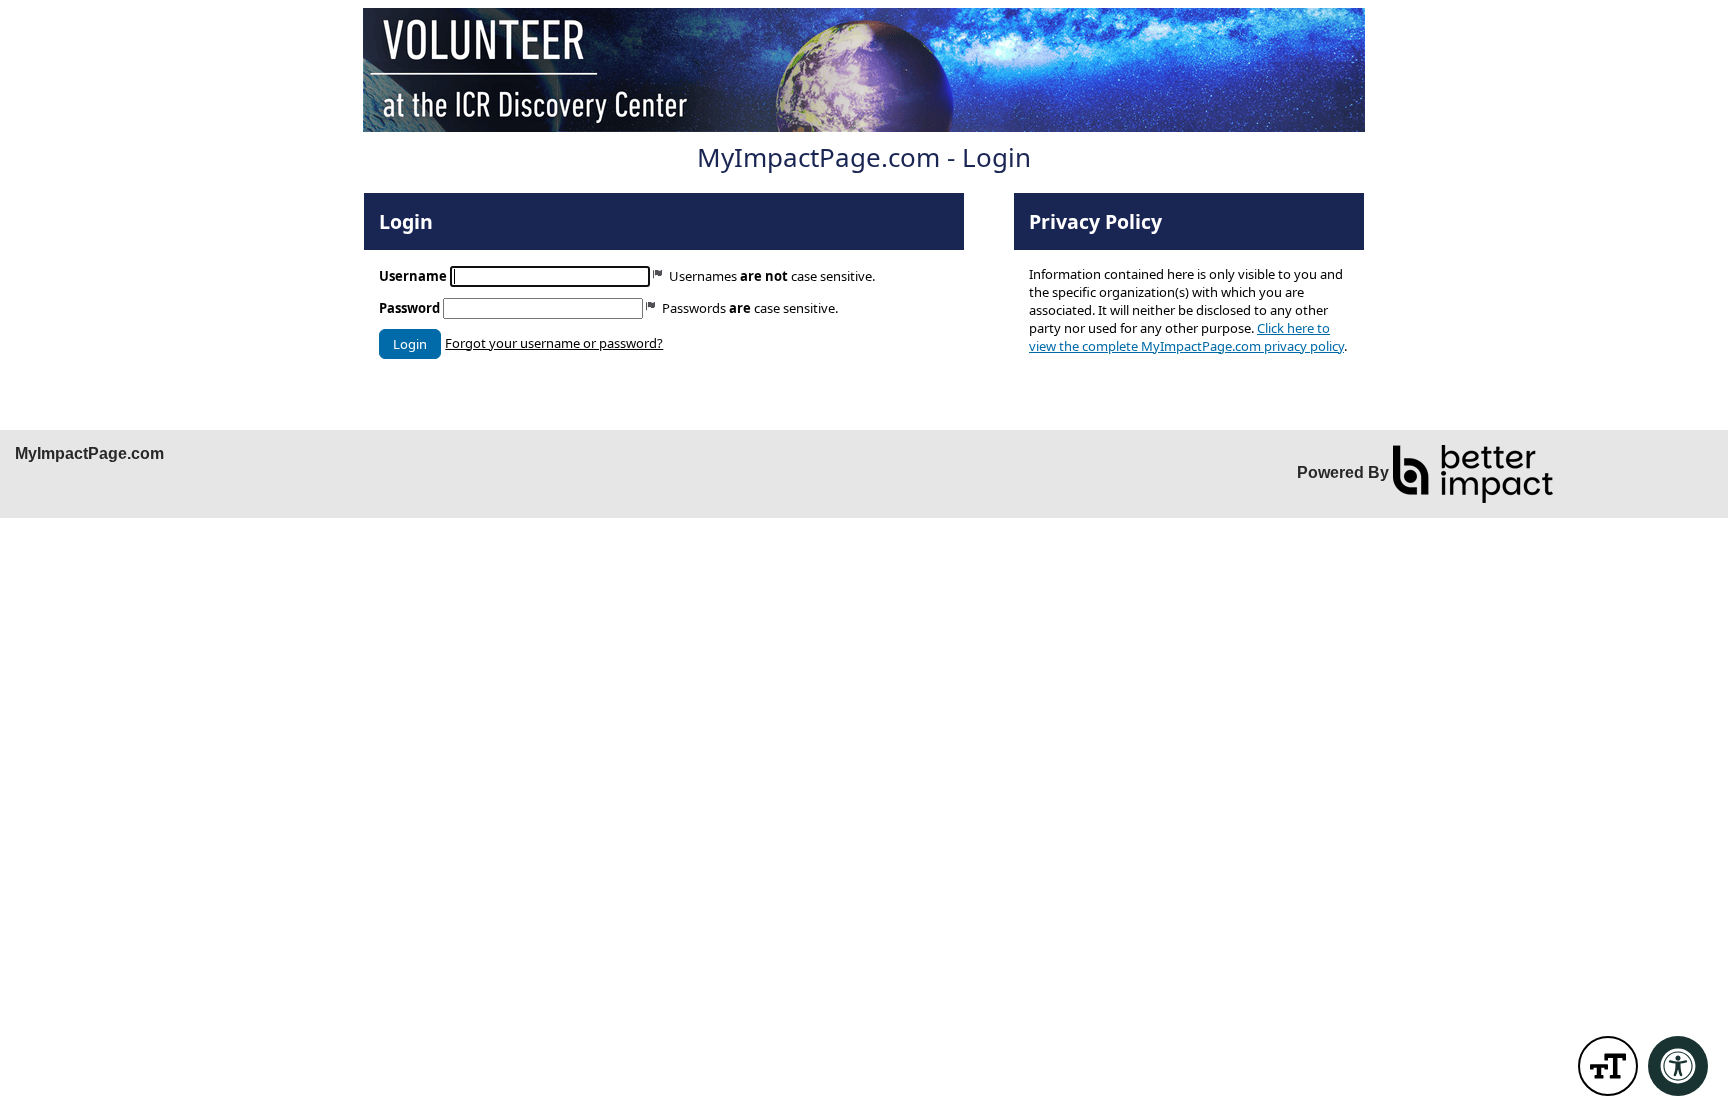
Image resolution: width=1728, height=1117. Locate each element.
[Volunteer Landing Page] (864, 70)
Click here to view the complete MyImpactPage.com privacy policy (1186, 337)
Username (413, 276)
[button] (410, 344)
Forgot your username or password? (554, 343)
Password (409, 308)
